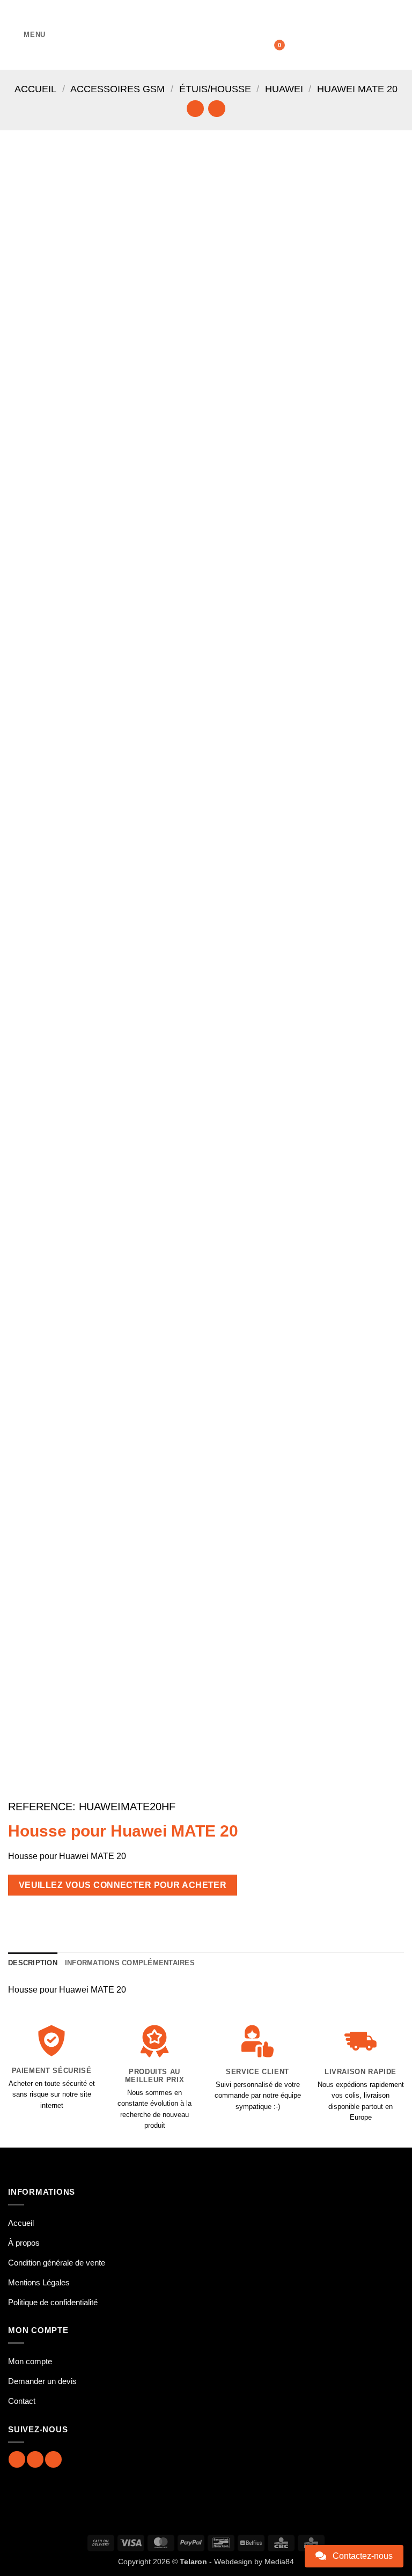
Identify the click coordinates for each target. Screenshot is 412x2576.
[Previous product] (216, 109)
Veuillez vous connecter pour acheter (123, 1885)
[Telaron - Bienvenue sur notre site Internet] (206, 35)
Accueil (35, 89)
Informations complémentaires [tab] (130, 1963)
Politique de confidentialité (53, 2302)
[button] (27, 35)
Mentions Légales (39, 2282)
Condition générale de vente (57, 2263)
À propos (24, 2243)
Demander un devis (42, 2381)
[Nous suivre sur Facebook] (17, 2459)
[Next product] (195, 109)
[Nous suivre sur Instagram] (35, 2459)
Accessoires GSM (117, 89)
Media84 (279, 2562)
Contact (22, 2401)
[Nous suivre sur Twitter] (53, 2459)
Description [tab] (33, 1963)
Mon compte (30, 2361)
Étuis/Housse (215, 89)
